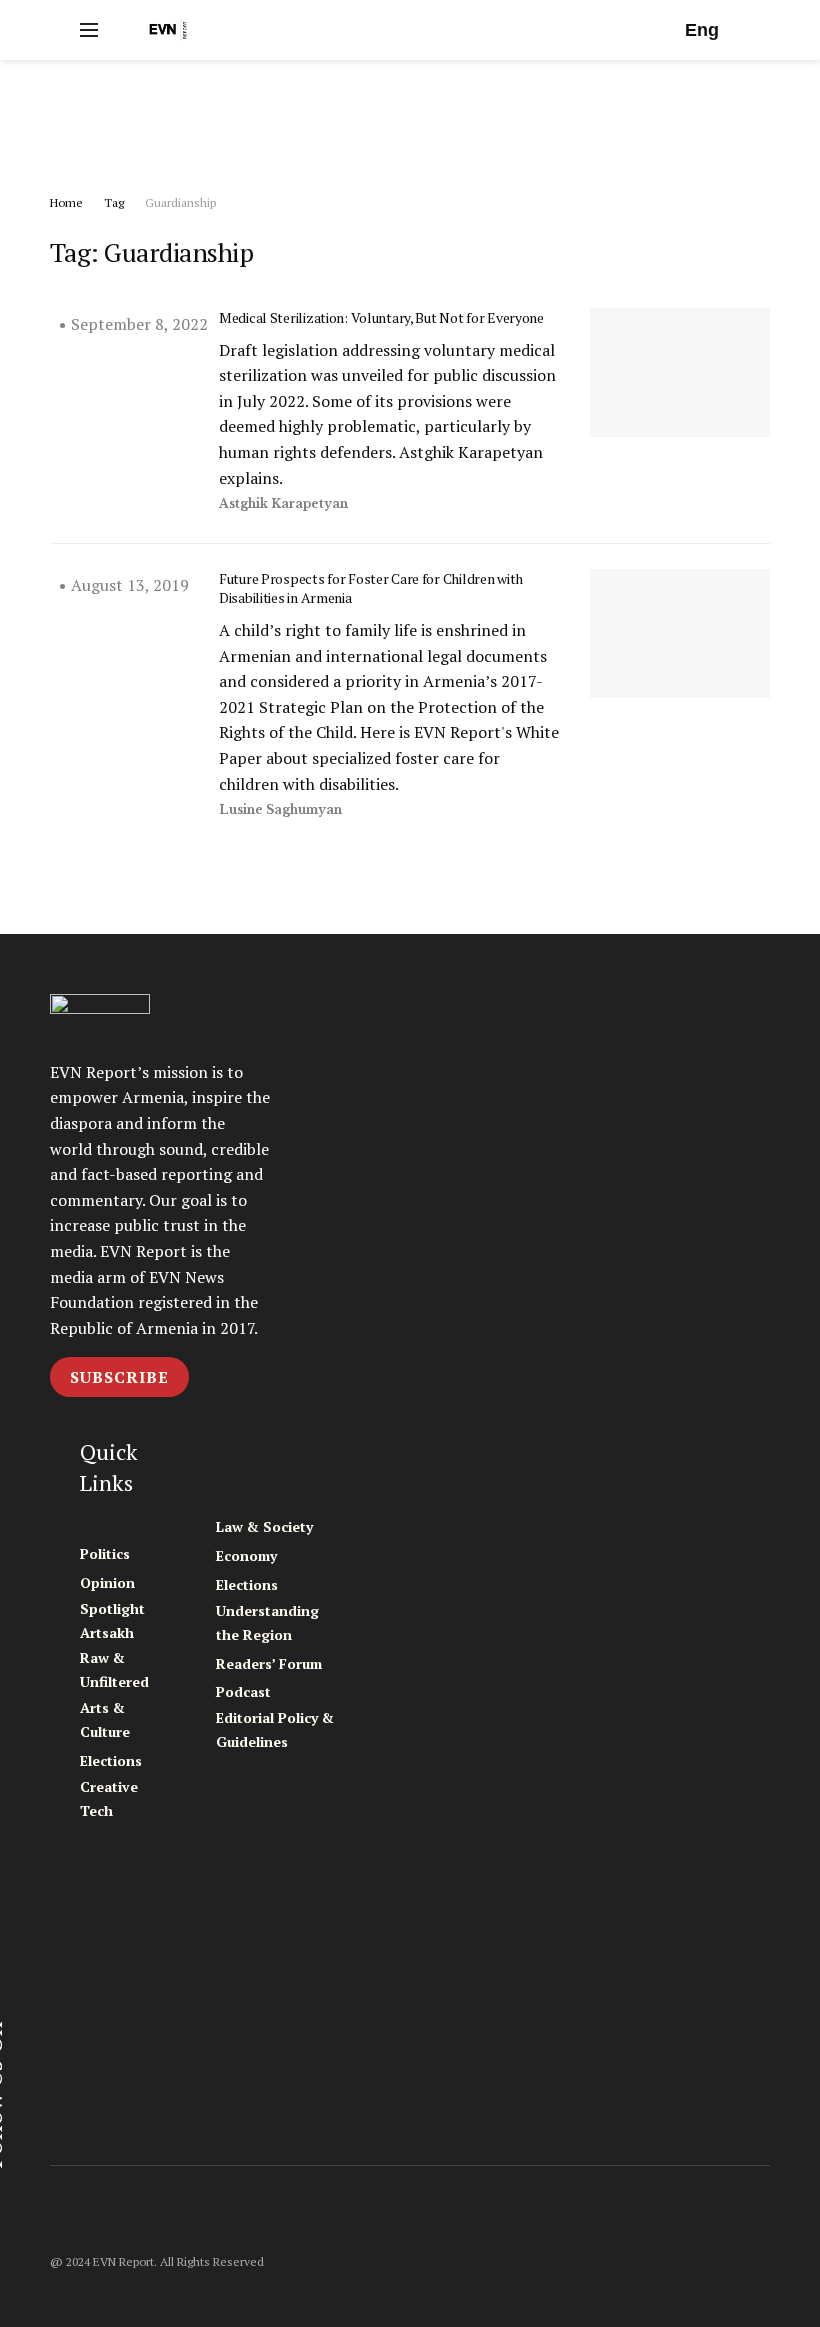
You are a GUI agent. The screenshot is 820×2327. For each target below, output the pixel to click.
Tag (114, 202)
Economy (246, 1555)
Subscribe (119, 1377)
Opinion (107, 1582)
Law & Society (264, 1526)
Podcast (243, 1691)
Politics (105, 1553)
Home (66, 202)
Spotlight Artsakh (112, 1620)
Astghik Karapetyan (283, 503)
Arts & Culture (105, 1719)
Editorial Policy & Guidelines (275, 1729)
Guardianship (180, 202)
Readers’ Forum (269, 1663)
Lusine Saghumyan (280, 809)
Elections (111, 1760)
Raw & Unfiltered (114, 1669)
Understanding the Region (267, 1622)
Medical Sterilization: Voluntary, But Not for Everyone (381, 317)
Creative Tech (109, 1798)
